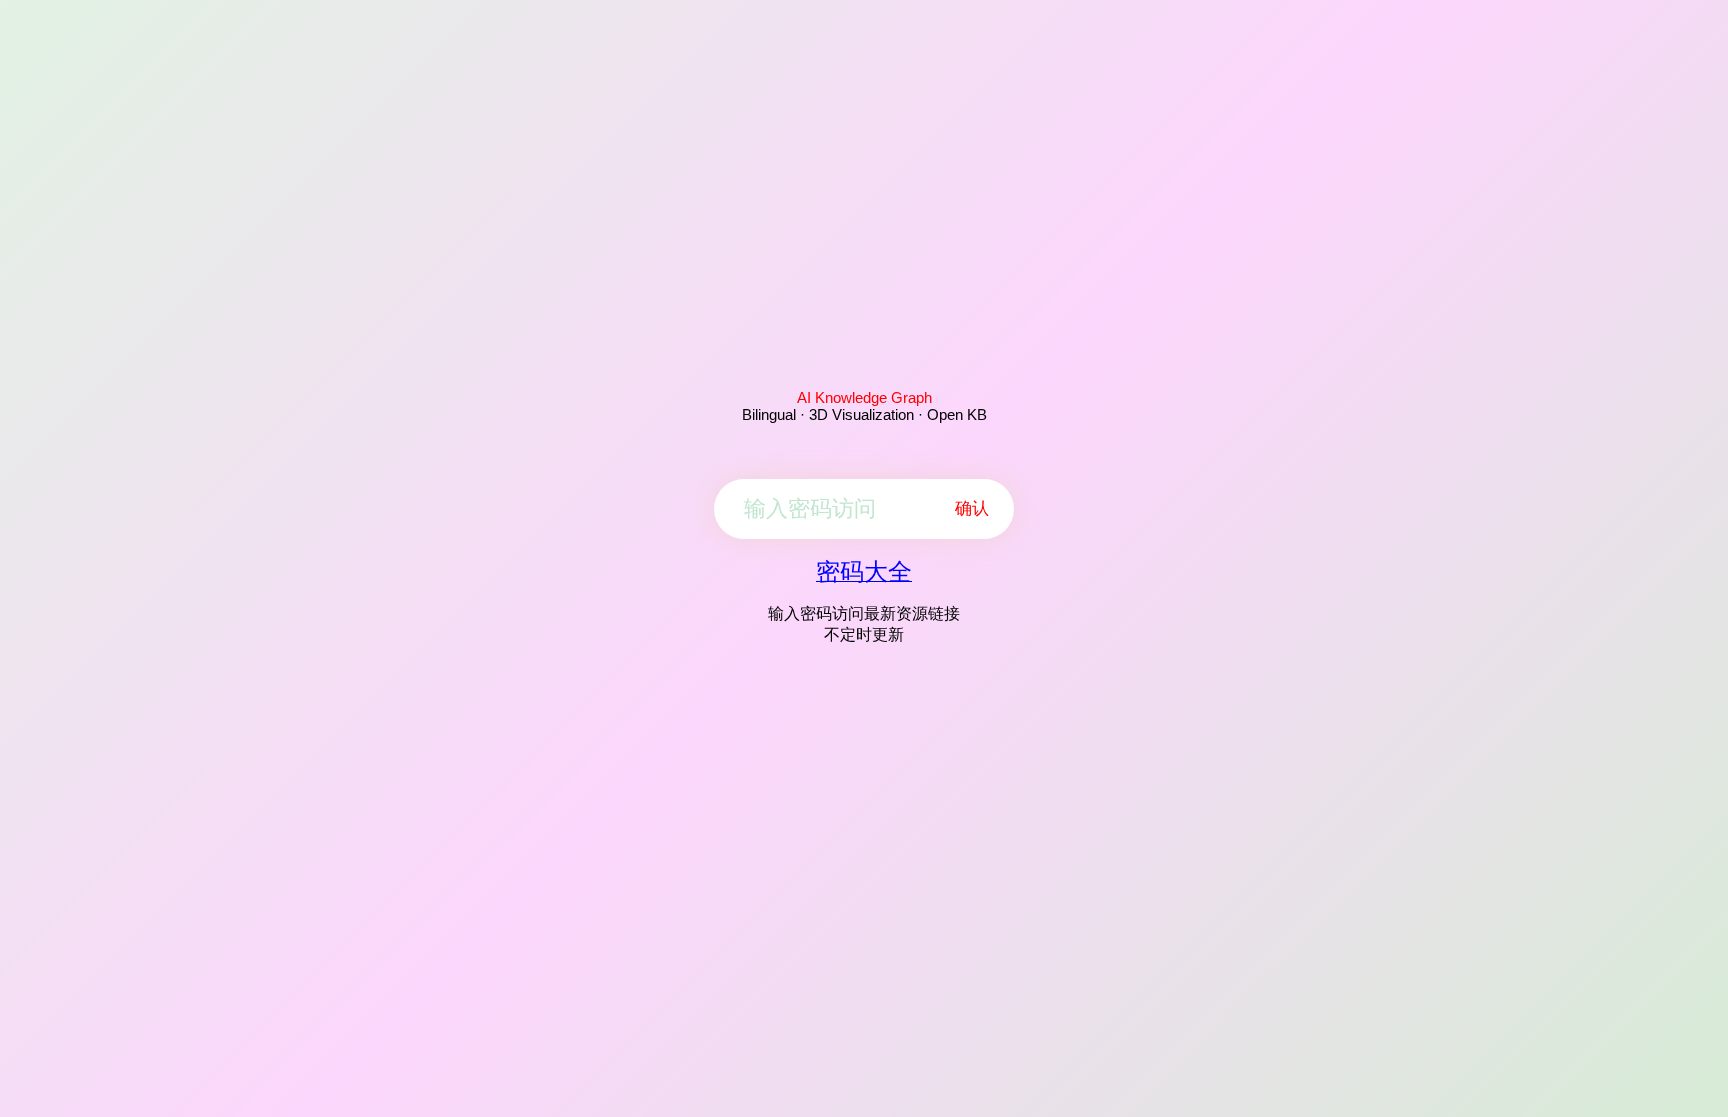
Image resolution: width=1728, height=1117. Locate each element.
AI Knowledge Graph (864, 397)
